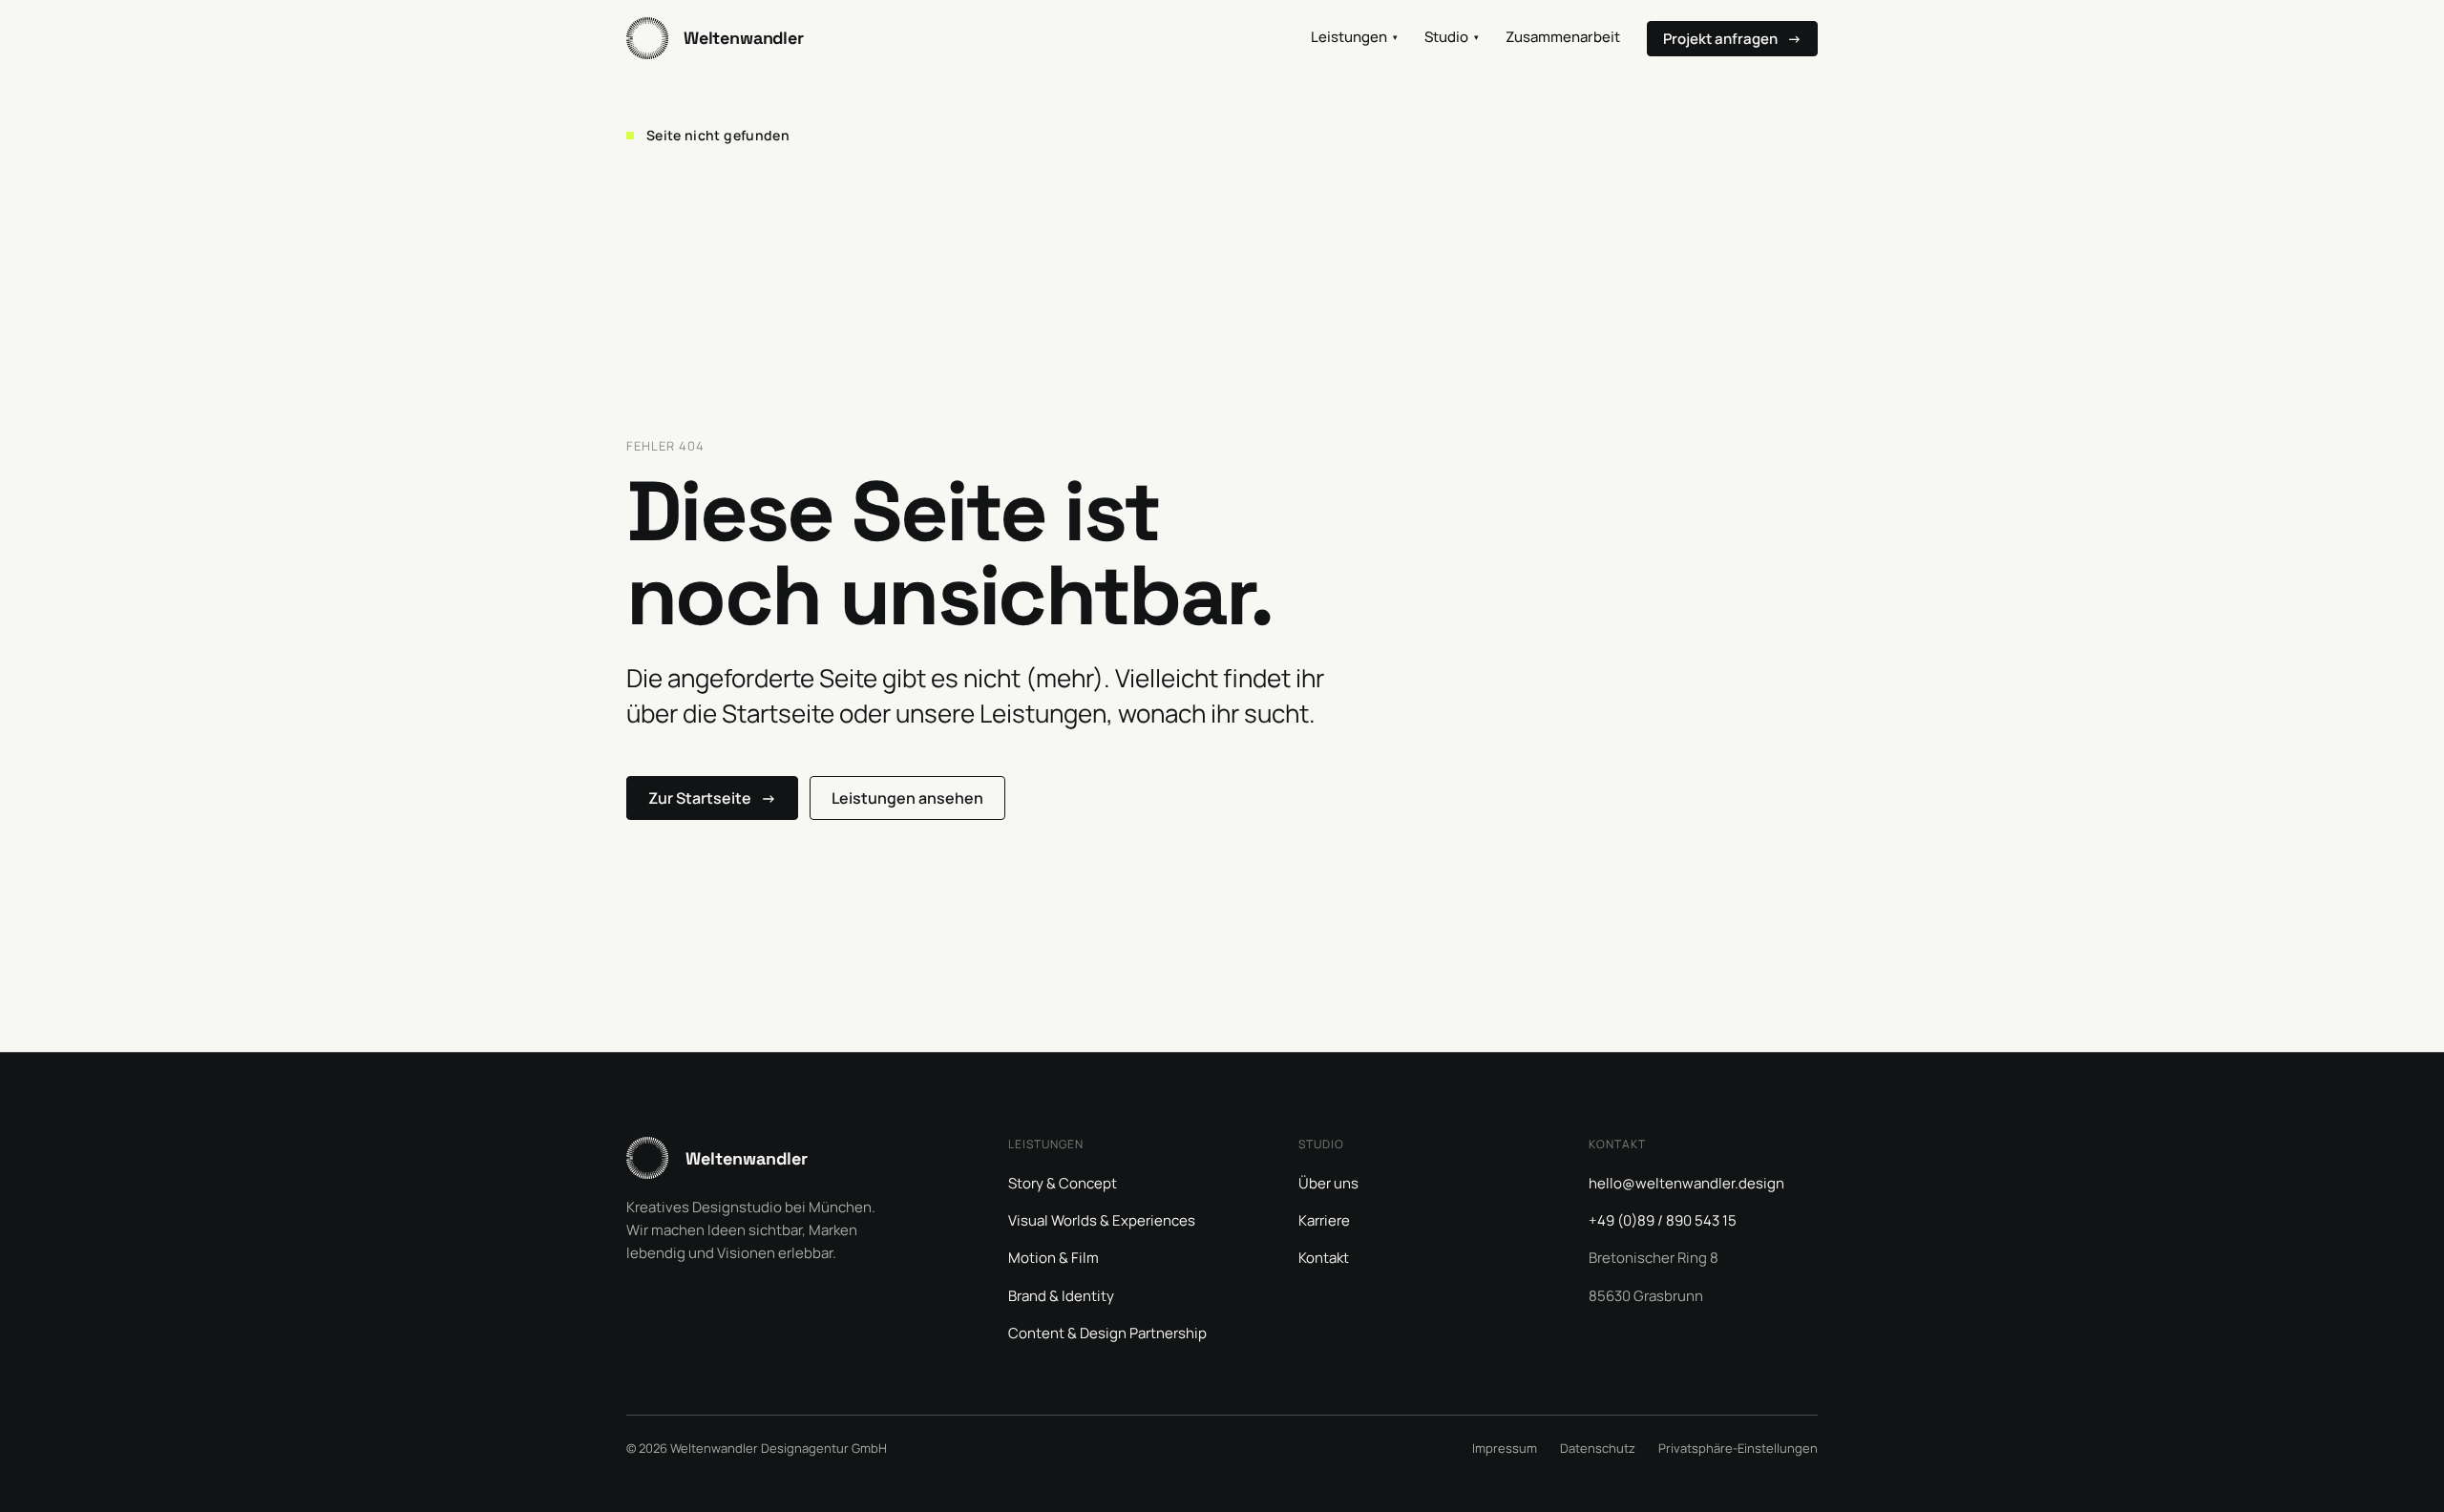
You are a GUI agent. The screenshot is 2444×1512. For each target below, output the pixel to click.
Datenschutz (1598, 1448)
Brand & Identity (1061, 1296)
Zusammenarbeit (1563, 37)
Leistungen (1354, 37)
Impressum (1505, 1448)
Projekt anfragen (1732, 39)
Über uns (1328, 1183)
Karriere (1324, 1220)
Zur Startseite (712, 798)
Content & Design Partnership (1107, 1333)
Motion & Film (1053, 1258)
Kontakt (1324, 1258)
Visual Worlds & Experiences (1102, 1220)
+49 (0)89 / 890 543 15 (1663, 1220)
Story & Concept (1063, 1183)
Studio (1452, 37)
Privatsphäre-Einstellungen (1738, 1448)
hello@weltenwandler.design (1686, 1183)
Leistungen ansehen (907, 798)
